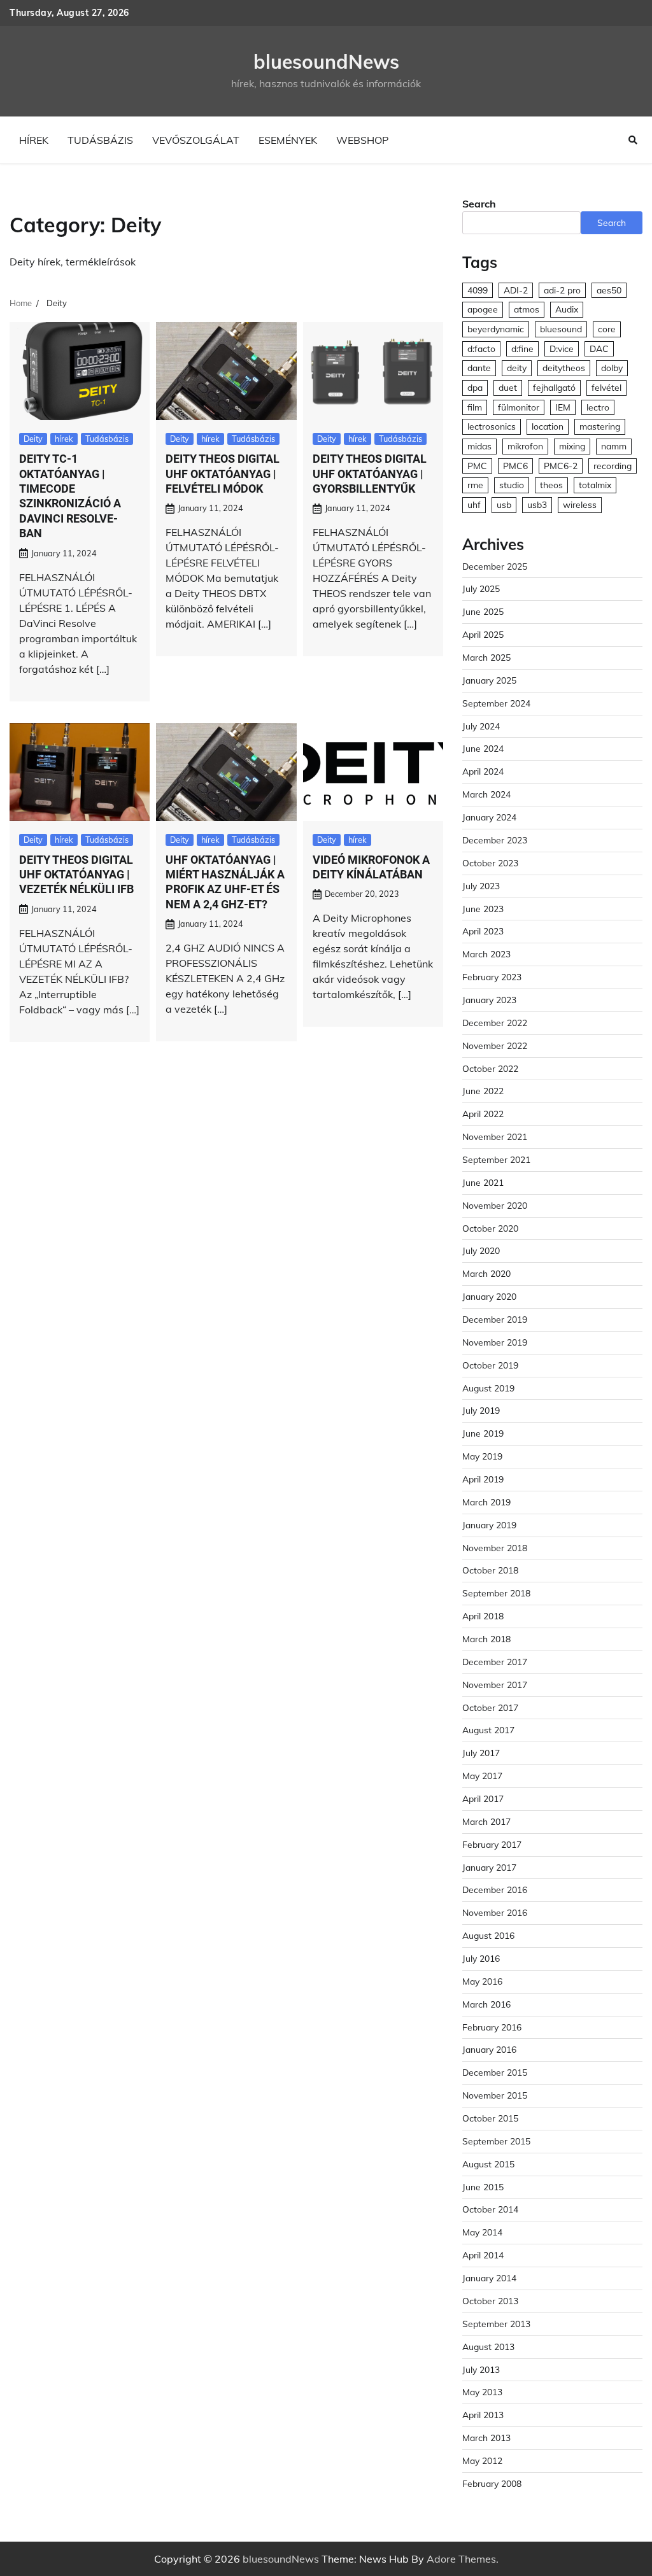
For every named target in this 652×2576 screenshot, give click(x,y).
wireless (580, 504)
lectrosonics (492, 426)
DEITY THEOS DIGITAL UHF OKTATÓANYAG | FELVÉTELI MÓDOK (223, 474)
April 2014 (483, 2255)
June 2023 (483, 909)
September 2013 (496, 2324)
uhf (474, 504)
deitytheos (564, 368)
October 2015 (490, 2118)
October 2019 (490, 1365)
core (607, 329)
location (548, 426)
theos (551, 485)
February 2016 (492, 2027)
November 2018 (495, 1548)
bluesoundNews (326, 62)
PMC (477, 466)
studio (512, 485)
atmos (527, 309)
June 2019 (483, 1433)
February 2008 (492, 2483)
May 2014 (482, 2232)
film (475, 407)
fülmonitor (519, 407)
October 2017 (490, 1707)
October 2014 (490, 2209)
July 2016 (481, 1958)
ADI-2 (516, 290)
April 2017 (483, 1798)
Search (479, 204)
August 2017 (488, 1730)
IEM (563, 407)
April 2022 (483, 1114)
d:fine (522, 348)
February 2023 (492, 977)
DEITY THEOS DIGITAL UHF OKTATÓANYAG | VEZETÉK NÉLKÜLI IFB (76, 875)
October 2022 (490, 1068)
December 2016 (495, 1890)
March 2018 (486, 1639)
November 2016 (495, 1912)
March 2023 (486, 954)
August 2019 (488, 1388)
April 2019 (483, 1479)
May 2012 (482, 2460)
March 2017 (486, 1821)
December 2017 (495, 1662)
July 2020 (481, 1250)
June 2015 (483, 2187)
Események (288, 140)
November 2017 (495, 1685)
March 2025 (486, 657)
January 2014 (489, 2278)
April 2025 (483, 634)
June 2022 (483, 1091)
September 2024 (496, 703)
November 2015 (495, 2095)
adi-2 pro (562, 290)
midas (479, 446)
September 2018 (496, 1593)
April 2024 (483, 771)
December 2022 (495, 1023)
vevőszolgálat (196, 140)
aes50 (609, 290)
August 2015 (488, 2164)
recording (613, 466)
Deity (33, 439)
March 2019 (486, 1502)
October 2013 (490, 2301)
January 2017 (489, 1867)
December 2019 (495, 1319)
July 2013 (481, 2369)
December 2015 (495, 2072)
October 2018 (490, 1570)
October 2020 (490, 1228)
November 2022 (495, 1045)
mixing (572, 446)
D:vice (562, 348)
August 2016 (488, 1935)
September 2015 (496, 2141)
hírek (34, 140)
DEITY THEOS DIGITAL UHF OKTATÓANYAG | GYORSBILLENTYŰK (370, 474)
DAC (599, 348)
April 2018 (483, 1616)
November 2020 (495, 1205)
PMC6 (515, 466)
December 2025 (495, 566)
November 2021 (495, 1137)
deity (517, 368)
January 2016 (489, 2049)
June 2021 (483, 1182)
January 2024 (489, 817)
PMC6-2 (561, 466)
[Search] (633, 140)
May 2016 (482, 1981)
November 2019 (495, 1342)
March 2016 (486, 2004)
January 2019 (489, 1525)
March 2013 (486, 2438)
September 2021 (496, 1159)
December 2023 (495, 840)
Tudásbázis (100, 140)
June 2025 (483, 611)
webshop (362, 140)
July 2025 (481, 588)
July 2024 (481, 726)
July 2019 (481, 1410)
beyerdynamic (496, 329)
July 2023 (481, 886)
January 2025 (489, 680)
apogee (483, 309)
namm (614, 446)
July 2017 (481, 1753)
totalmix (595, 485)
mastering (600, 426)
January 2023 (489, 1000)
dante (479, 368)
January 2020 (489, 1296)
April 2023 (483, 931)
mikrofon (525, 446)
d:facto (481, 348)
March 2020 (486, 1273)
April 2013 (483, 2415)
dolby (612, 368)
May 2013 (482, 2392)
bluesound (561, 329)
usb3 (537, 504)
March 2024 (486, 794)
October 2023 (490, 863)
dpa (475, 387)
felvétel (606, 387)
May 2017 (482, 1776)
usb (504, 504)
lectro (598, 407)
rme (475, 485)
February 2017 (492, 1844)
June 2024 (483, 748)
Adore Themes (461, 2559)
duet (508, 387)
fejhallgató (554, 387)
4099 (478, 290)
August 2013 (488, 2347)
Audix (567, 309)
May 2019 (482, 1456)
